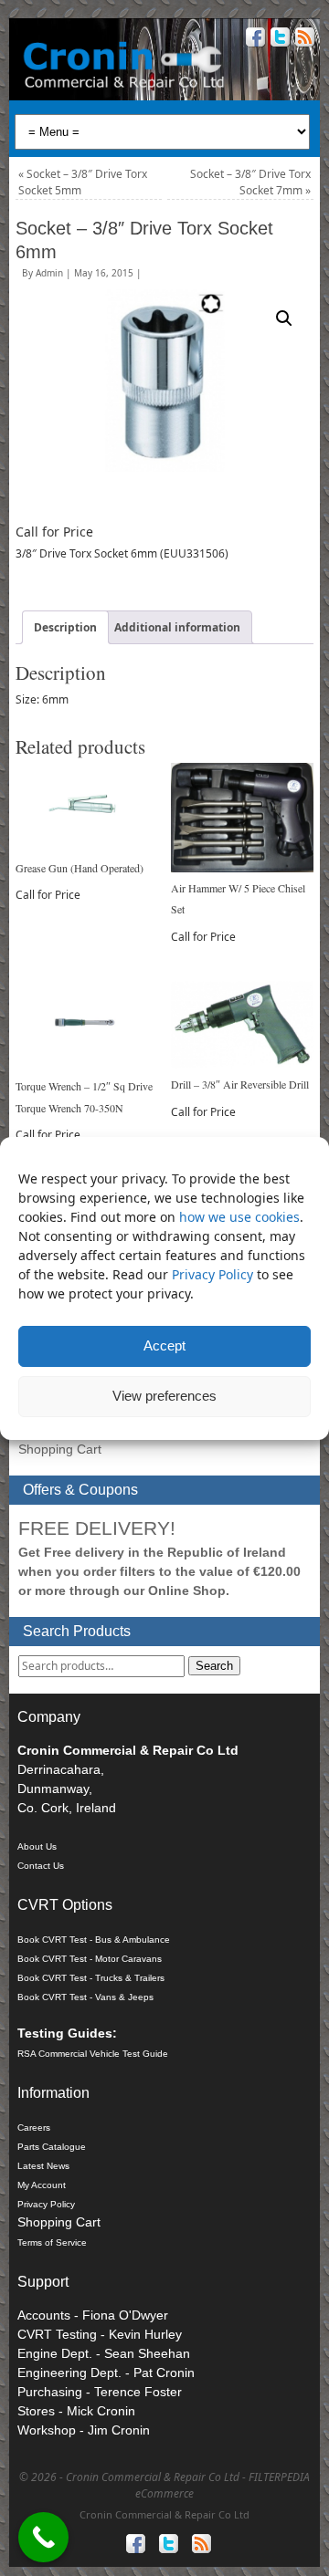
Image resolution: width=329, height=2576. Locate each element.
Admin (49, 273)
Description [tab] (65, 627)
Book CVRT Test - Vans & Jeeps (85, 1997)
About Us (37, 1846)
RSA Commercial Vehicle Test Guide (93, 2054)
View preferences (164, 1396)
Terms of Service (52, 2242)
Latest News (43, 2166)
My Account (42, 2185)
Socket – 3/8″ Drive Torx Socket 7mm (250, 182)
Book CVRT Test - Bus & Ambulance (94, 1940)
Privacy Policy (214, 1274)
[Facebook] (254, 40)
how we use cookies (239, 1217)
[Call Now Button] (43, 2537)
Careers (34, 2128)
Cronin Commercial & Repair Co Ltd (164, 2514)
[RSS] (303, 40)
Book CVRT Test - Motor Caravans (90, 1959)
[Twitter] (278, 40)
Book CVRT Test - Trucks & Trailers (91, 1978)
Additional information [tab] (177, 627)
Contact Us (41, 1866)
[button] (284, 318)
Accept (164, 1345)
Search (214, 1666)
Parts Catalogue (52, 2147)
